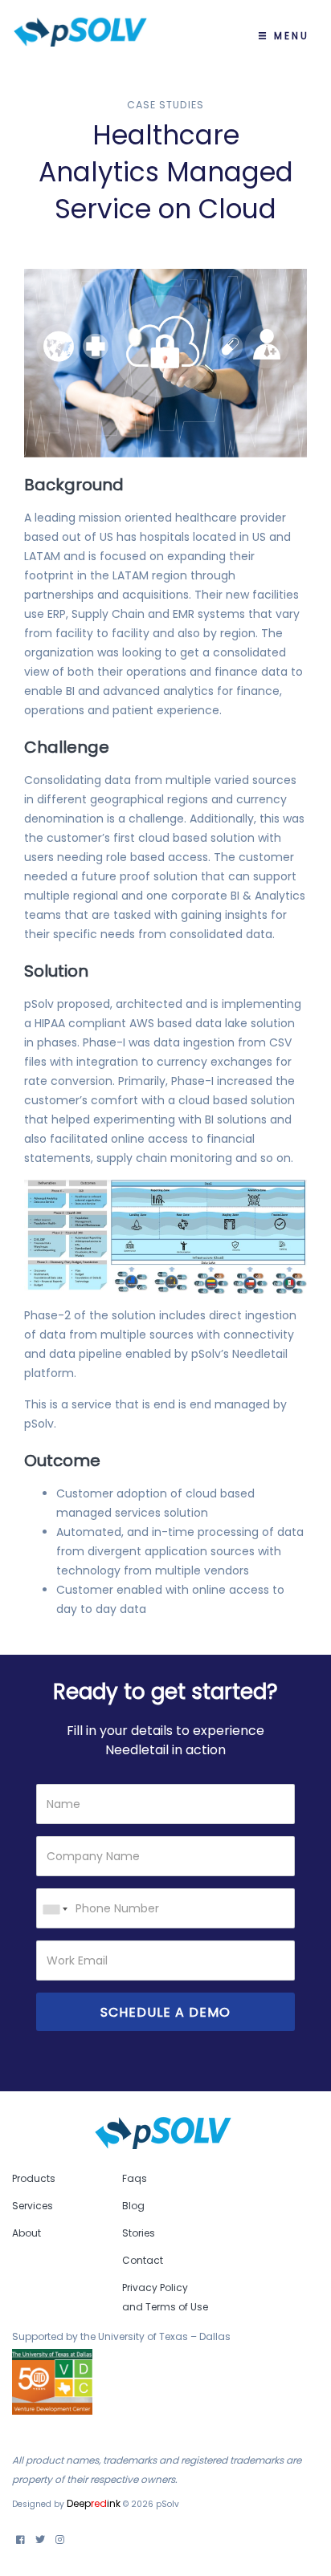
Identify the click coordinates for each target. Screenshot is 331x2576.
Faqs (135, 2178)
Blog (133, 2206)
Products (34, 2178)
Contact (143, 2260)
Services (33, 2206)
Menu (289, 36)
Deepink (94, 2503)
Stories (139, 2233)
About (27, 2233)
